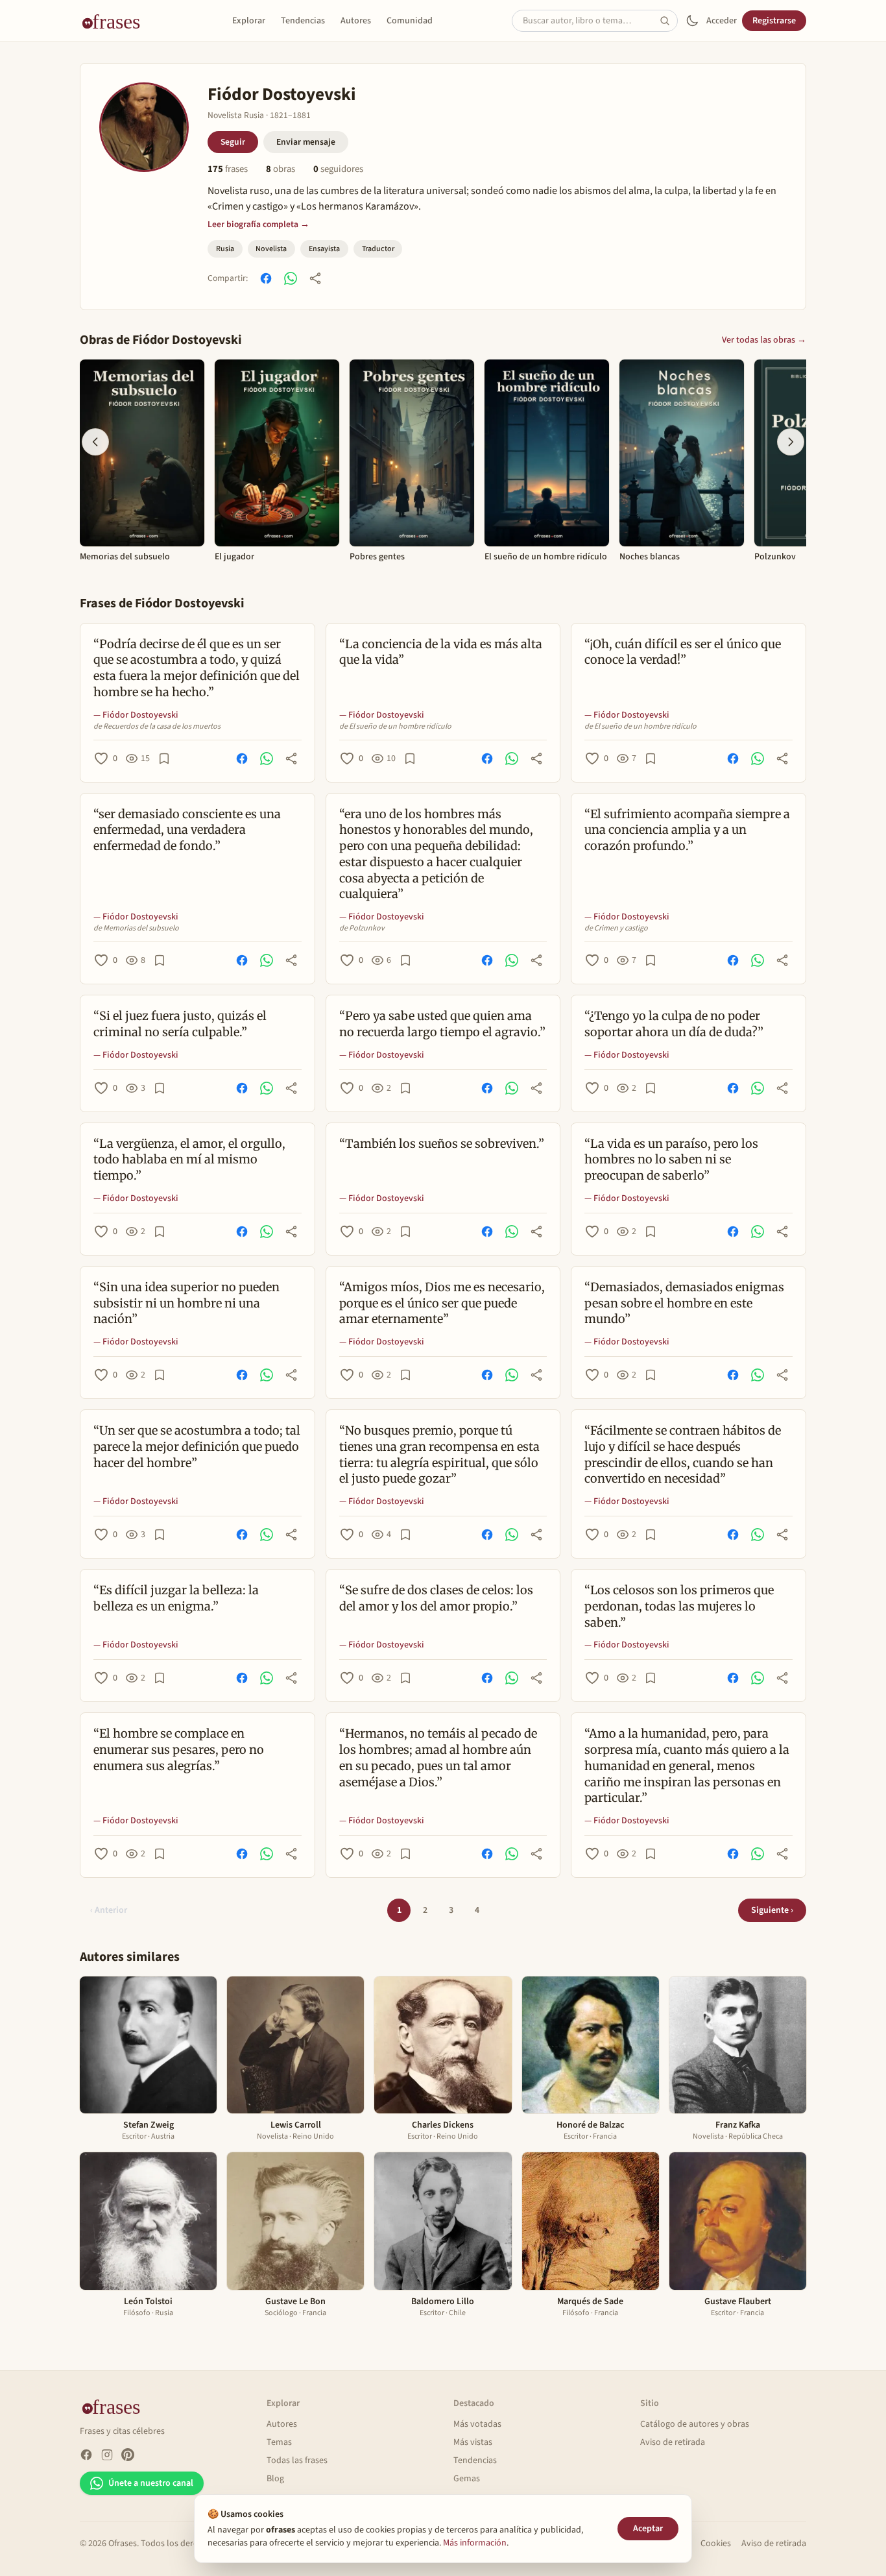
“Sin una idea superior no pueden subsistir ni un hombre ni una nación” (186, 1303)
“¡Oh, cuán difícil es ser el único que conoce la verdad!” (683, 652)
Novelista (271, 249)
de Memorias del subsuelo (136, 929)
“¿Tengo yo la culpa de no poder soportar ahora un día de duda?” (674, 1024)
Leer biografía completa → (258, 224)
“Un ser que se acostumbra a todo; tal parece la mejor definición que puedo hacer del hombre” (197, 1447)
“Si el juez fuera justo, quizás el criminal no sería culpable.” (180, 1024)
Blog (275, 2479)
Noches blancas (650, 557)
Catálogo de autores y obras (695, 2424)
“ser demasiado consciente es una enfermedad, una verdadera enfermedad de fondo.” (187, 830)
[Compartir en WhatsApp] (291, 278)
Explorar (249, 21)
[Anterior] (95, 442)
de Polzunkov (362, 929)
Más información (475, 2543)
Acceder (722, 21)
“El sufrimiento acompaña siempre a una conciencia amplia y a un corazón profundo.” (687, 830)
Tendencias (303, 21)
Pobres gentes (377, 557)
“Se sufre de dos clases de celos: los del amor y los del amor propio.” (436, 1598)
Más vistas (473, 2442)
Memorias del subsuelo (125, 557)
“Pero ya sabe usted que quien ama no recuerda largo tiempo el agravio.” (442, 1024)
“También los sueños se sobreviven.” (442, 1144)
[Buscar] (669, 21)
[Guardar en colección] (164, 759)
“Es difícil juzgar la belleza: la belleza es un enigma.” (176, 1598)
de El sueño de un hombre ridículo (395, 727)
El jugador (234, 557)
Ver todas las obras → (764, 340)
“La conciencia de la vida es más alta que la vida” (441, 652)
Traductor (378, 249)
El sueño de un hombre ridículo (546, 557)
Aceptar (648, 2529)
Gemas (467, 2479)
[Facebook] (86, 2455)
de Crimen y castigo (616, 929)
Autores (356, 21)
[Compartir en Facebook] (266, 278)
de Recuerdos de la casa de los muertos (157, 727)
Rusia (225, 249)
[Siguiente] (791, 442)
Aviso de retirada (673, 2442)
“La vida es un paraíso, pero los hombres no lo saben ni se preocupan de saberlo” (671, 1160)
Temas (279, 2442)
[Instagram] (107, 2455)
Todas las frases (297, 2461)
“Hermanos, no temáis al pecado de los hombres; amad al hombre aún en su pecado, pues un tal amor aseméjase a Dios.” (438, 1757)
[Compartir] (315, 278)
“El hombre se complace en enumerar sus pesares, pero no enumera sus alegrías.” (179, 1750)
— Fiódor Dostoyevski (136, 715)
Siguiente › (772, 1910)
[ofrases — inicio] (116, 21)
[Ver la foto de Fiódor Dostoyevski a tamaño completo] (144, 127)
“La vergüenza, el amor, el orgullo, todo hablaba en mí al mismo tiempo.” (189, 1160)
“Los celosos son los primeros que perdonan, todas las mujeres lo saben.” (679, 1606)
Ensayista (324, 249)
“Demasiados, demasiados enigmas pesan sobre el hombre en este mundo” (684, 1303)
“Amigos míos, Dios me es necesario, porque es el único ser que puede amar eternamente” (442, 1303)
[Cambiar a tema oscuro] (692, 21)
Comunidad (410, 21)
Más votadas (477, 2424)
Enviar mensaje (306, 142)
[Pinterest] (128, 2455)
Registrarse (774, 21)
